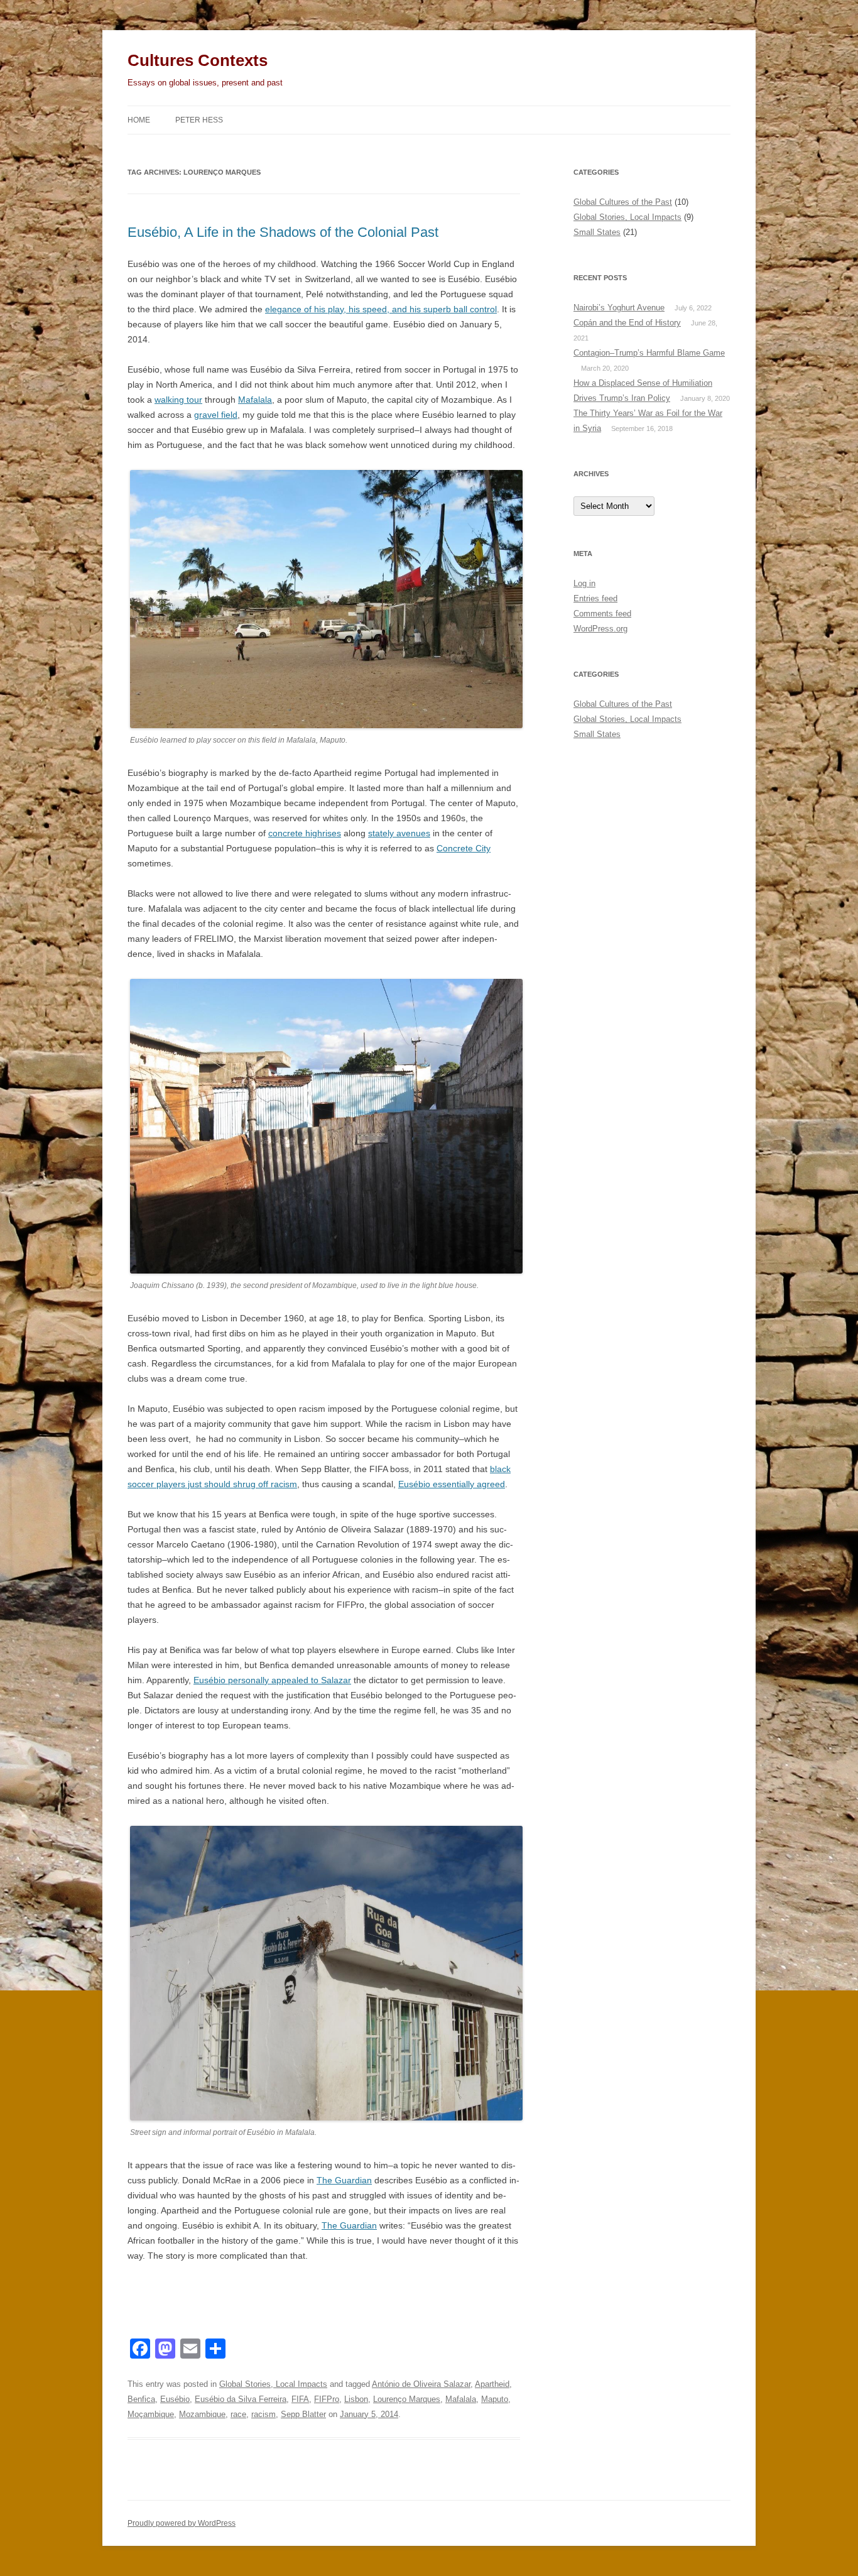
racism (263, 2414)
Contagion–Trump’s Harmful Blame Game (649, 353)
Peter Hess (199, 120)
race (238, 2414)
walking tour (178, 400)
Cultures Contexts (198, 60)
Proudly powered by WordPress (182, 2523)
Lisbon (356, 2399)
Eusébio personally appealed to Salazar (272, 1680)
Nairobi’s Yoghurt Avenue (619, 308)
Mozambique (202, 2414)
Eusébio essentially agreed (452, 1484)
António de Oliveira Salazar (421, 2384)
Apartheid (492, 2384)
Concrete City (464, 848)
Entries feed (595, 598)
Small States (597, 232)
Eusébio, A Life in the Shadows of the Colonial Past (283, 232)
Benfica (141, 2399)
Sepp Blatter (303, 2414)
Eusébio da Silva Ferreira (241, 2399)
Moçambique (151, 2414)
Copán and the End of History (627, 323)
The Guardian (344, 2180)
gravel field (216, 415)
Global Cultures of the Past (623, 202)
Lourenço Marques (407, 2399)
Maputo (495, 2399)
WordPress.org (600, 629)
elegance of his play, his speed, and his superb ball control (381, 309)
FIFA (300, 2399)
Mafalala (255, 400)
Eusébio (175, 2399)
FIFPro (327, 2399)
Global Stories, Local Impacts (273, 2384)
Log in (584, 583)
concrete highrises (305, 833)
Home (139, 120)
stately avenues (399, 833)
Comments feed (602, 614)
